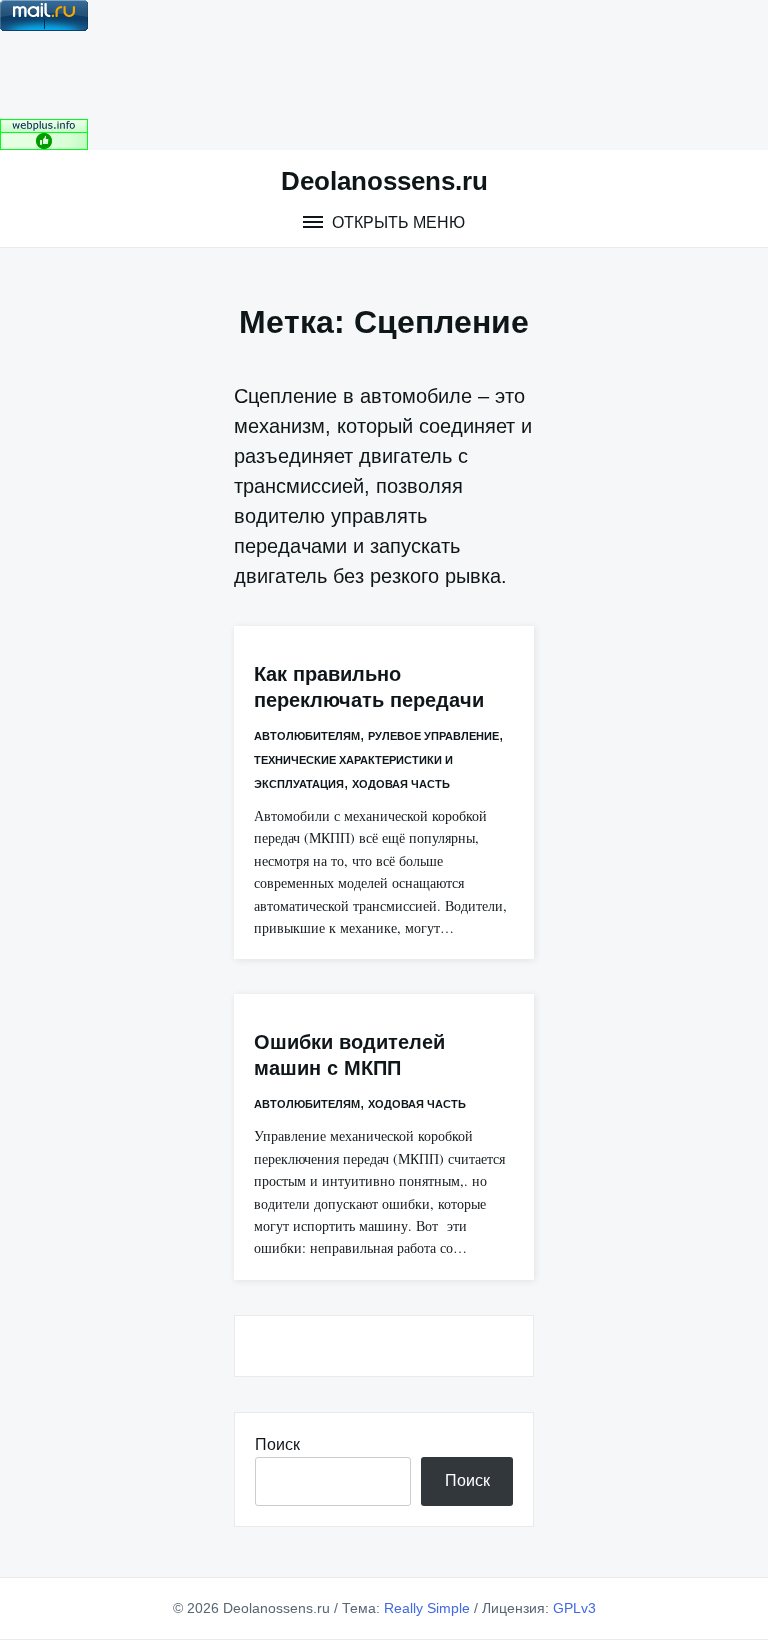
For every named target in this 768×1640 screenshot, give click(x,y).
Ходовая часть (401, 784)
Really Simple (427, 1608)
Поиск (277, 1444)
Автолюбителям (307, 736)
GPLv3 (574, 1608)
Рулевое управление (433, 736)
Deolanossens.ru (384, 181)
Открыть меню (396, 222)
